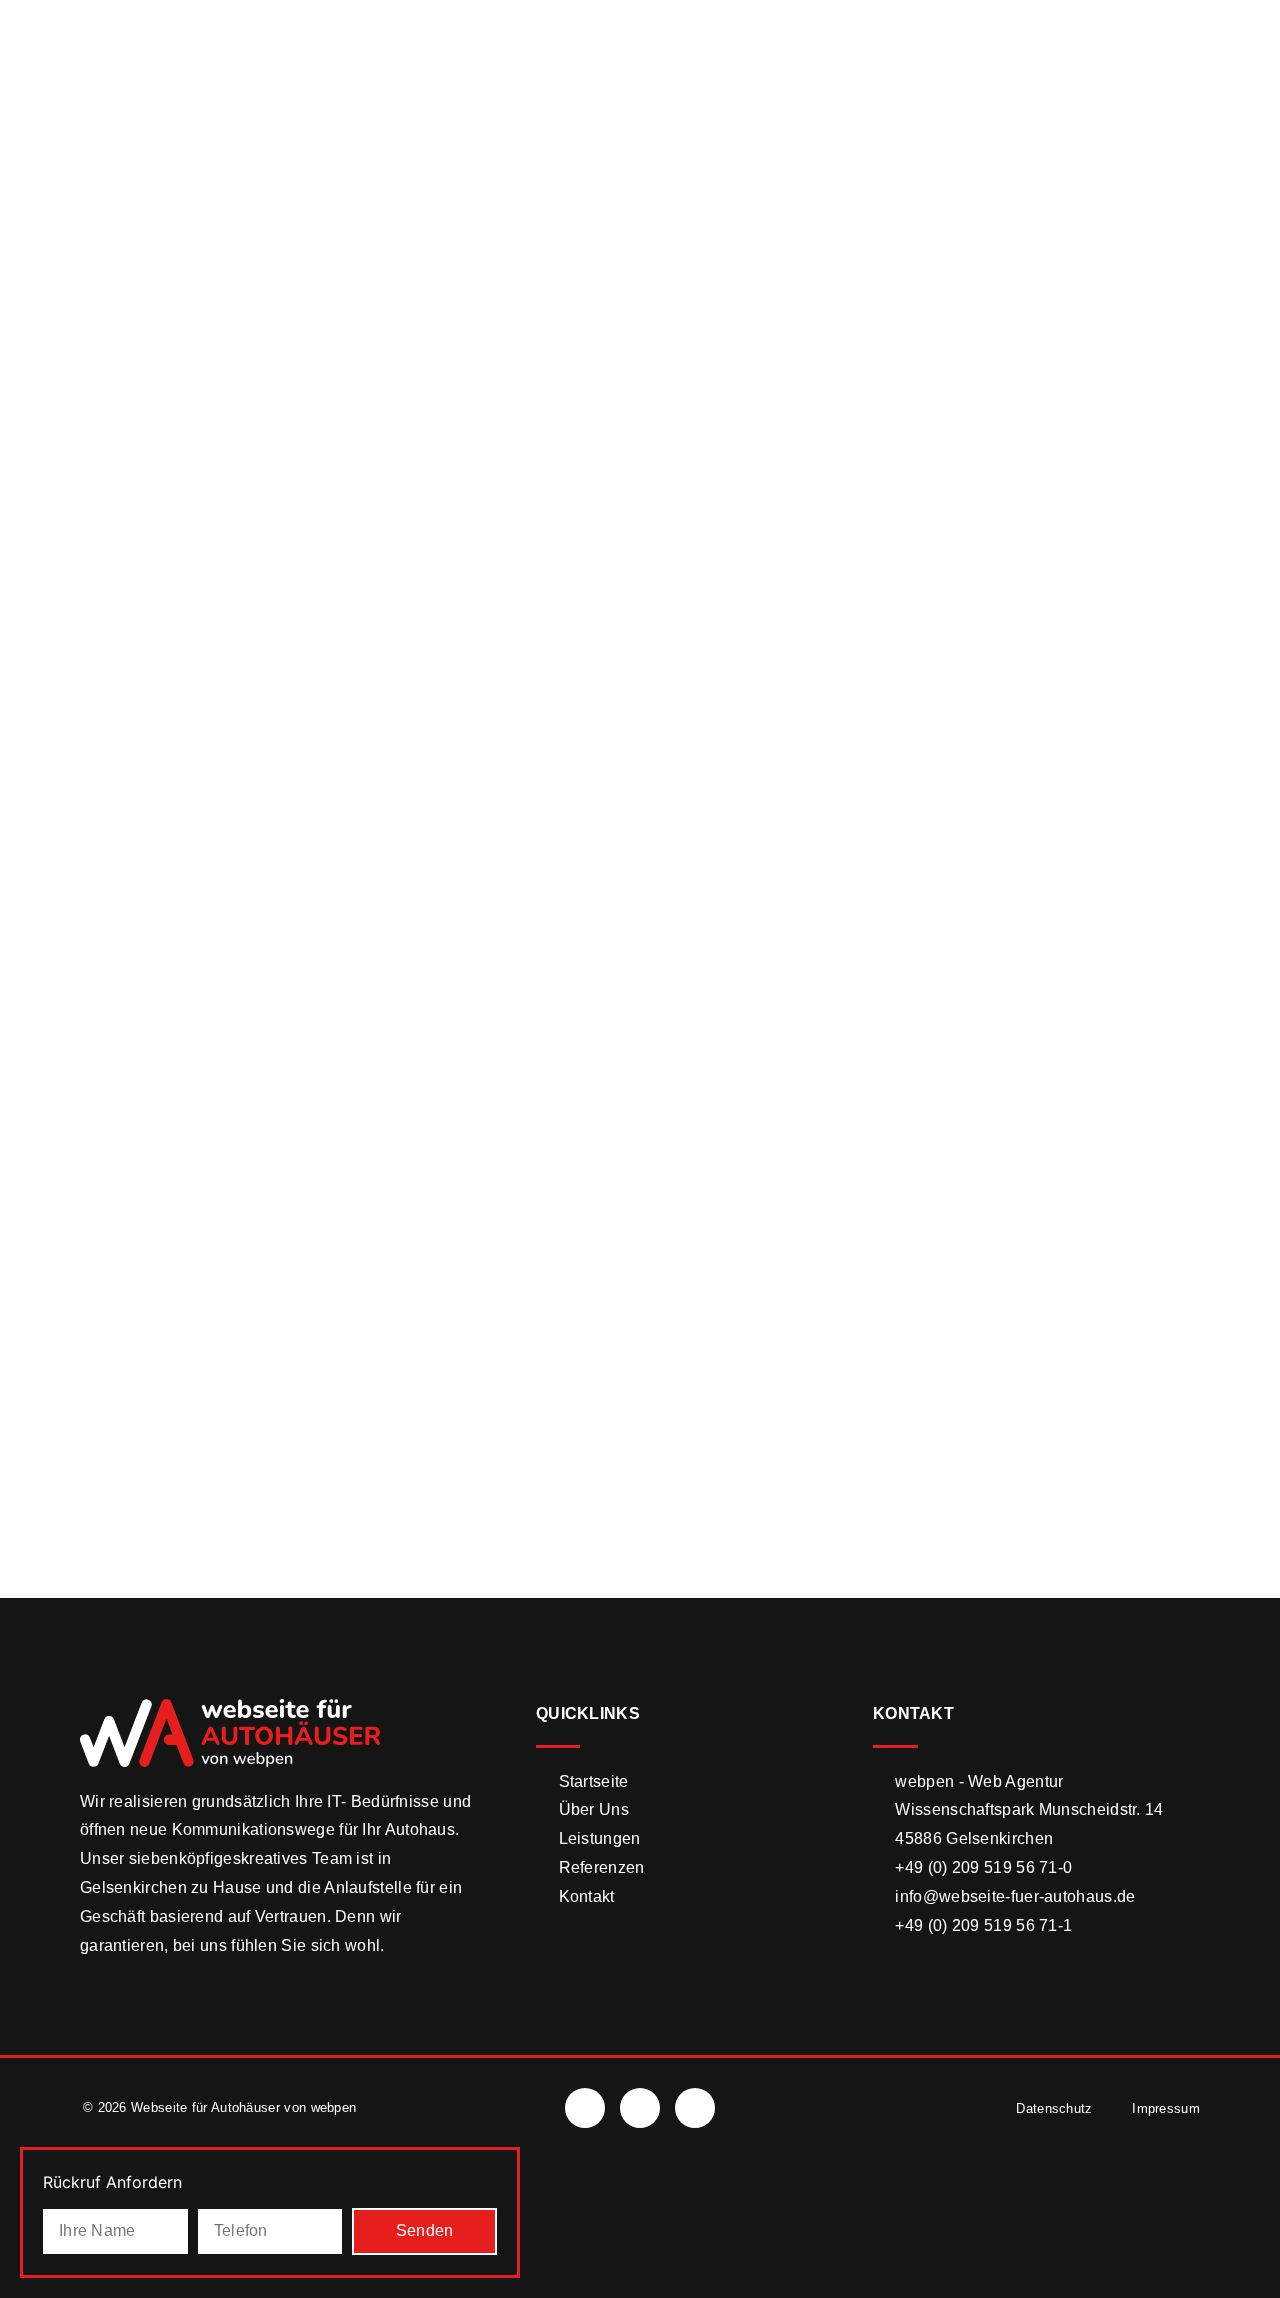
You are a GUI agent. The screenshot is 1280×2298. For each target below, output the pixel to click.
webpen (334, 2107)
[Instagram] (640, 2108)
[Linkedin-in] (695, 2108)
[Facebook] (585, 2108)
